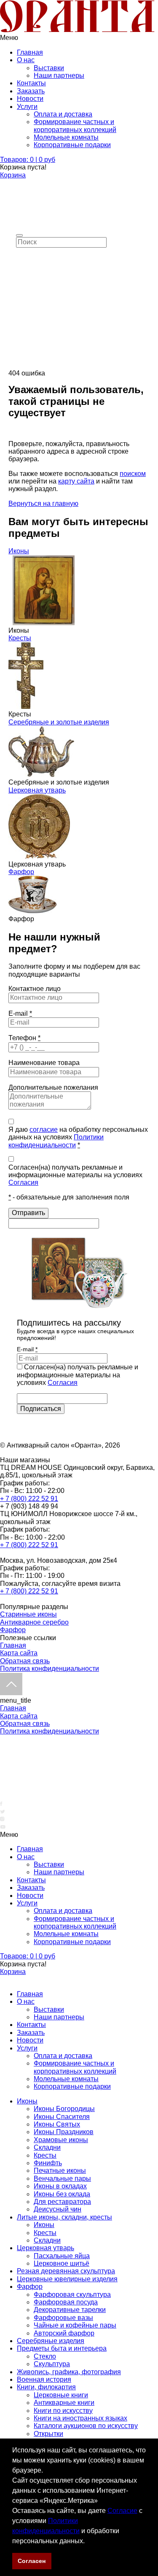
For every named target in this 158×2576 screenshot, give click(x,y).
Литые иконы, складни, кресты (64, 2217)
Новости (30, 99)
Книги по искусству (63, 2411)
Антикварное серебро (34, 1622)
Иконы (19, 551)
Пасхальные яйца (62, 2256)
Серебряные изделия (51, 2341)
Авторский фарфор (64, 2333)
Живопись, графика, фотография (69, 2372)
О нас (26, 60)
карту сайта (76, 481)
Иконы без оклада (62, 2194)
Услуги (27, 107)
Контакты (31, 83)
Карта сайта (19, 1653)
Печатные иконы (60, 2170)
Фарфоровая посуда (66, 2302)
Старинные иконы (28, 1614)
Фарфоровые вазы (63, 2318)
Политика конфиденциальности (50, 1668)
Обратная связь (25, 1661)
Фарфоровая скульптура (72, 2295)
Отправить (28, 1213)
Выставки (49, 68)
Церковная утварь (37, 790)
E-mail (20, 1013)
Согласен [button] (32, 2561)
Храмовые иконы (61, 2140)
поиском (133, 474)
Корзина (13, 175)
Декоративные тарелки (70, 2310)
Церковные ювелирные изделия (67, 2279)
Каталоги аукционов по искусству (86, 2426)
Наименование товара (44, 1063)
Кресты (20, 638)
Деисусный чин (58, 2209)
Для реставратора (62, 2202)
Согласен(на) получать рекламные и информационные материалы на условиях (75, 1175)
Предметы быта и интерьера (62, 2348)
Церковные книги (61, 2395)
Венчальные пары (62, 2178)
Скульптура (52, 2364)
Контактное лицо (35, 989)
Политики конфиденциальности (56, 1141)
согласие (44, 1129)
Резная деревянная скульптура (66, 2271)
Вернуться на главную (43, 503)
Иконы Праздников (64, 2132)
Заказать (31, 91)
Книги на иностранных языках (80, 2418)
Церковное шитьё (62, 2263)
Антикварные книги (64, 2403)
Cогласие (122, 2511)
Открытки (48, 2434)
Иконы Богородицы (64, 2109)
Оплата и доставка (63, 114)
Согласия (23, 1182)
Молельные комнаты (66, 137)
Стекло (45, 2356)
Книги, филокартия (46, 2387)
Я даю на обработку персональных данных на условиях (78, 1137)
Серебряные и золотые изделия (59, 722)
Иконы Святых (57, 2124)
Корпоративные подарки (72, 145)
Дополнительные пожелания (53, 1087)
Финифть (48, 2163)
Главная (30, 52)
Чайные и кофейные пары (75, 2325)
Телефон (24, 1038)
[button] (88, 2542)
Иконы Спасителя (62, 2117)
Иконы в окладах (60, 2186)
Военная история (44, 2379)
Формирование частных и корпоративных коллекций (75, 125)
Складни (47, 2147)
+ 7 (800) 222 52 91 (29, 1499)
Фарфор (21, 872)
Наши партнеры (59, 75)
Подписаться (41, 1409)
